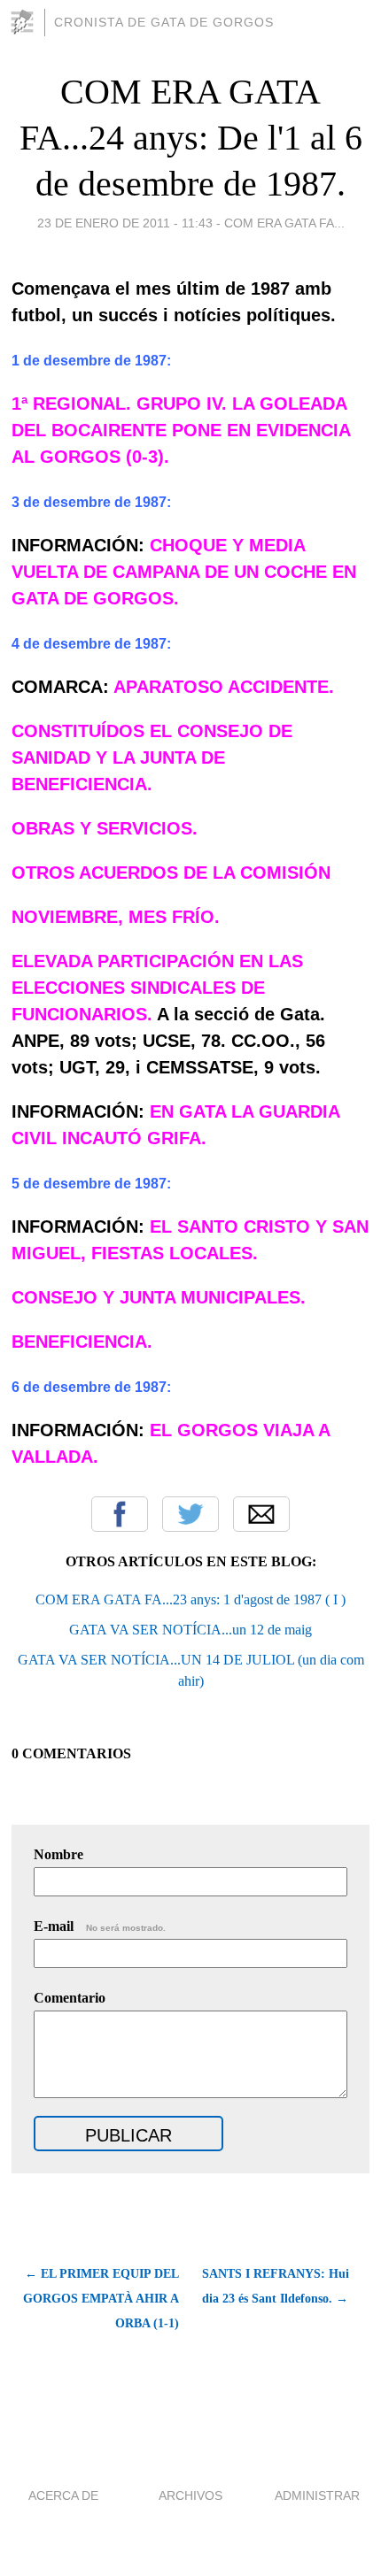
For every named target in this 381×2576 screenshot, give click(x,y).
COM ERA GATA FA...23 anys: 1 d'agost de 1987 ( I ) (190, 1599)
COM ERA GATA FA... (284, 223)
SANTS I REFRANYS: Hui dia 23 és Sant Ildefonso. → (276, 2286)
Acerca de (63, 2495)
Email (261, 1514)
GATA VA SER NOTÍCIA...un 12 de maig (190, 1630)
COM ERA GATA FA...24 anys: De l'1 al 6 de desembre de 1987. (191, 138)
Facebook (120, 1514)
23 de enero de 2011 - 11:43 (125, 223)
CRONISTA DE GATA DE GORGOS (164, 22)
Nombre (58, 1854)
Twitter (190, 1514)
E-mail (100, 1926)
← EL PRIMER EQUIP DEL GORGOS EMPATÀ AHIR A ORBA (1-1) (101, 2299)
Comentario (70, 1998)
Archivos (190, 2495)
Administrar (317, 2495)
